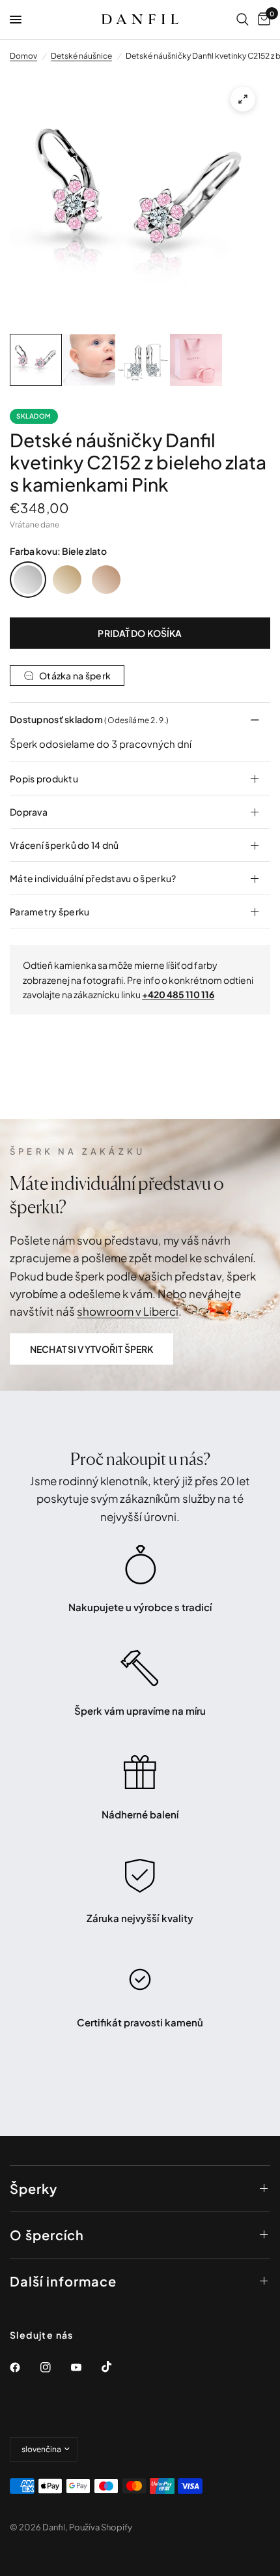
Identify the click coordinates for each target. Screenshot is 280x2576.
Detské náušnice (81, 56)
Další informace (63, 2281)
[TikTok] (116, 2367)
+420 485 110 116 (178, 994)
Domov (23, 56)
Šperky (34, 2188)
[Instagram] (55, 2367)
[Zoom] (243, 99)
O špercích (47, 2235)
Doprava (29, 812)
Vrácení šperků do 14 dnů (64, 845)
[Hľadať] (243, 20)
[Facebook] (24, 2367)
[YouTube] (85, 2367)
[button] (91, 1349)
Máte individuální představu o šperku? (93, 878)
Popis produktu (44, 778)
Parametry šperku (49, 911)
